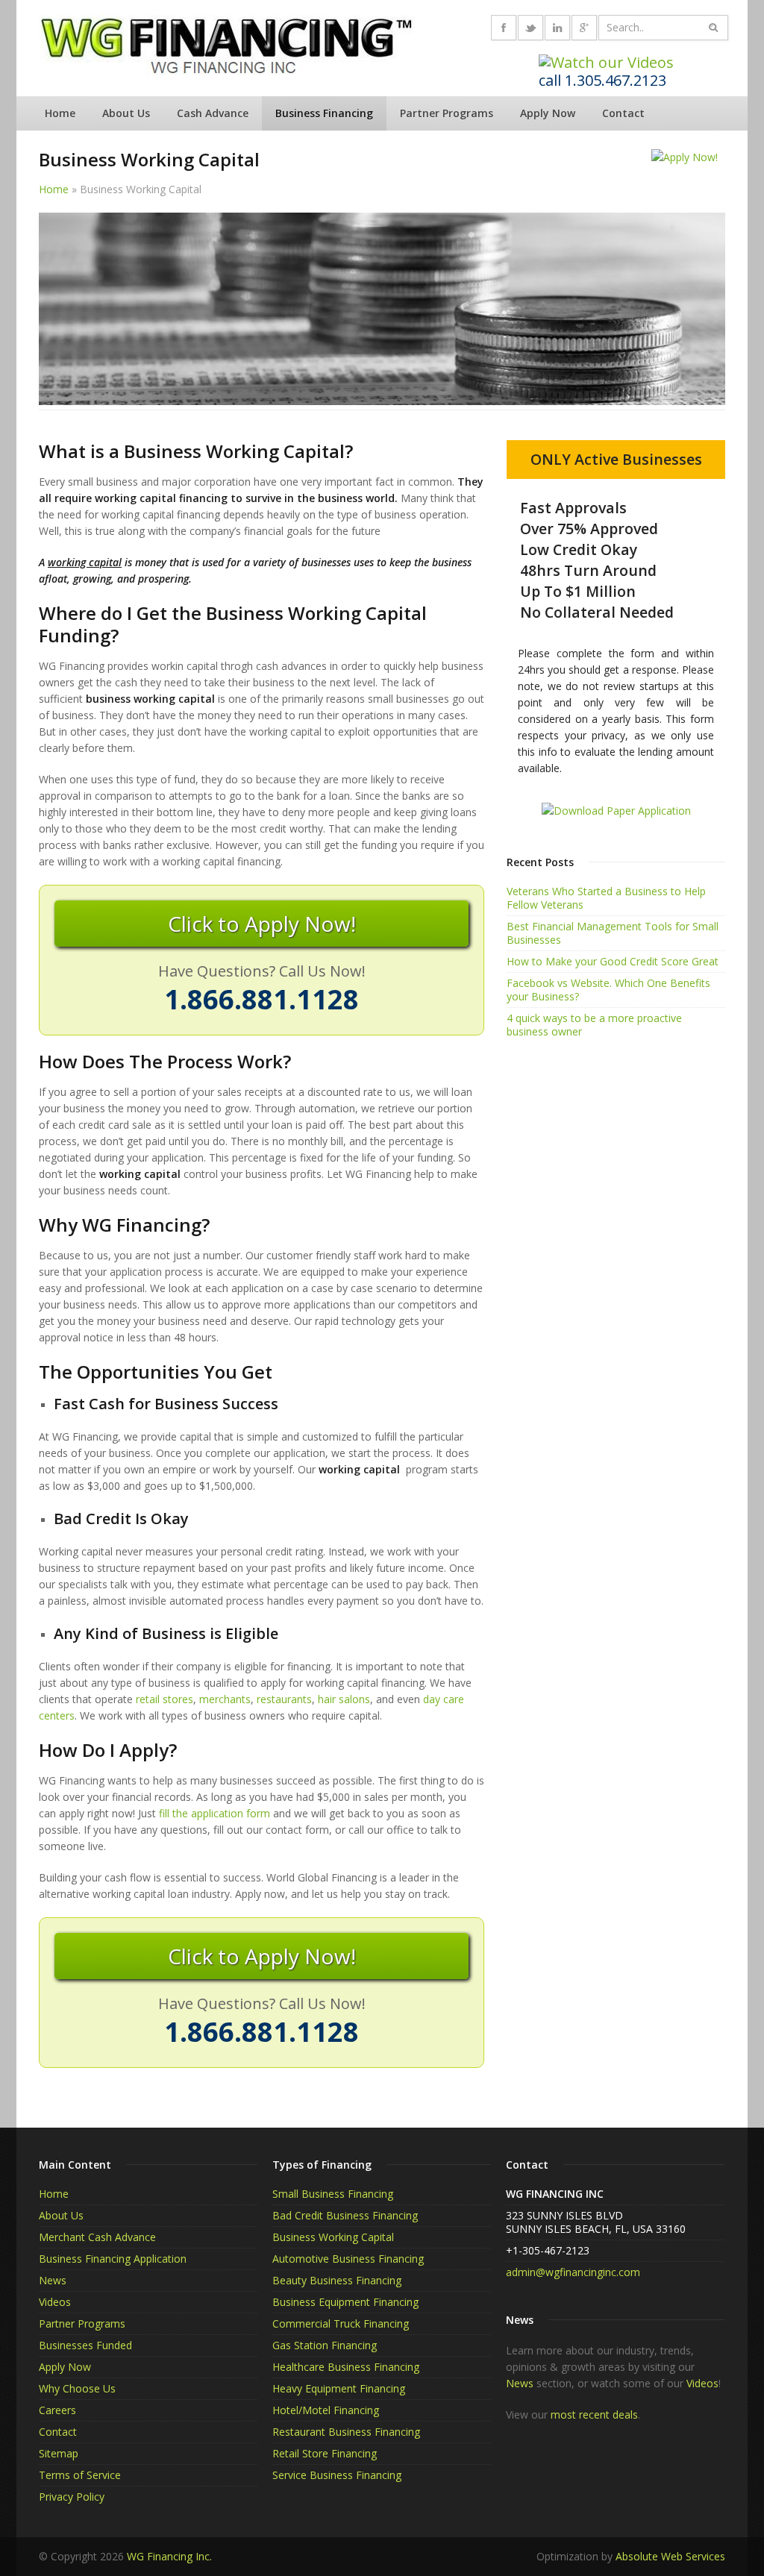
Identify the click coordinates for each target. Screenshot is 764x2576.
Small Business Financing (333, 2194)
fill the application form (215, 1813)
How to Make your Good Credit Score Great (613, 961)
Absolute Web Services (670, 2556)
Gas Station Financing (325, 2345)
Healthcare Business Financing (346, 2367)
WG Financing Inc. (169, 2556)
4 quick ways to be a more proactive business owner (594, 1025)
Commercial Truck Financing (341, 2323)
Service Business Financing (337, 2475)
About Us (126, 113)
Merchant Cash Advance (97, 2237)
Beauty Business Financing (337, 2280)
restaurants (284, 1699)
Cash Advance (213, 113)
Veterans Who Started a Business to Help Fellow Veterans (606, 898)
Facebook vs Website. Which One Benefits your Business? (608, 990)
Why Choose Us (77, 2388)
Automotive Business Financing (348, 2259)
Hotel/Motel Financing (326, 2410)
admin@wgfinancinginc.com (573, 2272)
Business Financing (324, 113)
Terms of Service (80, 2475)
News (53, 2280)
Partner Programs (447, 113)
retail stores (165, 1699)
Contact (623, 113)
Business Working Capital (333, 2237)
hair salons (344, 1699)
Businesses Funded (85, 2345)
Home (60, 113)
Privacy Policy (72, 2497)
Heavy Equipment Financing (339, 2388)
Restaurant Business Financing (346, 2432)
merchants (225, 1699)
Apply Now (548, 113)
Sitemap (59, 2453)
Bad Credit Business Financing (345, 2215)
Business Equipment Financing (345, 2302)
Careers (57, 2410)
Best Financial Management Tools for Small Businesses (613, 933)
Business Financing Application (113, 2259)
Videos (55, 2302)
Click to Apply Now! (262, 924)
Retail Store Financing (325, 2453)
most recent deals (594, 2414)
